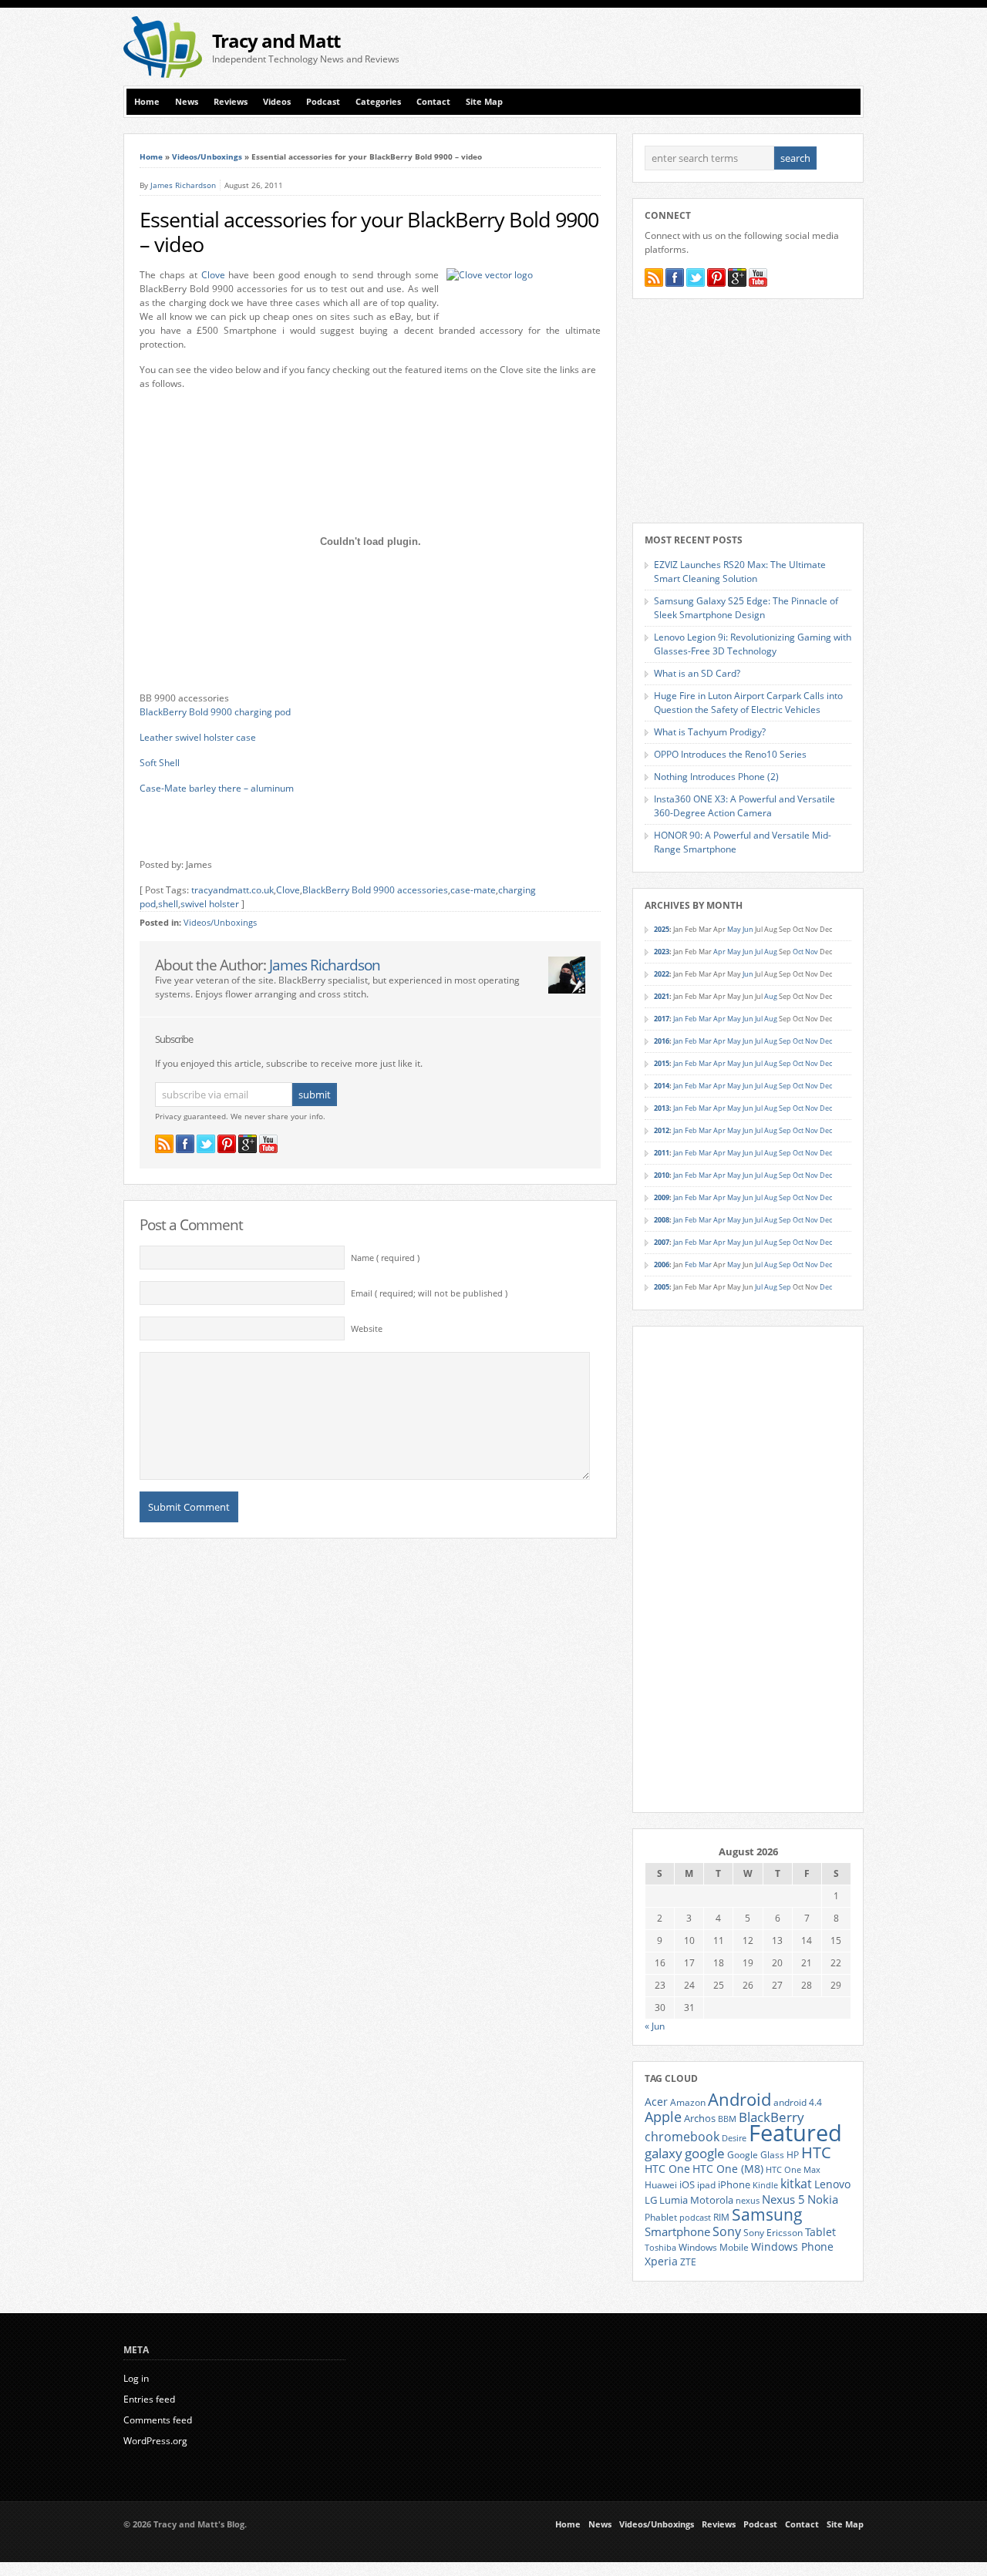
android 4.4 (798, 2102)
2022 (662, 974)
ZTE (688, 2262)
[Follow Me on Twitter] (206, 1144)
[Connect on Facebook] (185, 1144)
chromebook (682, 2137)
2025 (662, 929)
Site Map (484, 102)
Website (367, 1329)
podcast (695, 2218)
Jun (748, 929)
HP (793, 2155)
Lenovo (832, 2184)
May (734, 929)
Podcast (323, 102)
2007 (662, 1242)
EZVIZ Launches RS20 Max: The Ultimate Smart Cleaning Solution (740, 572)
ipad (706, 2184)
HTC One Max (793, 2170)
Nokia (823, 2199)
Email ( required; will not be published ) (429, 1293)
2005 (662, 1287)
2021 (662, 996)
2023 (662, 952)
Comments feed (158, 2420)
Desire (734, 2138)
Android (739, 2099)
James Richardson (183, 185)
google (705, 2153)
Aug (771, 952)
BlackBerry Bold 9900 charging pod (215, 712)
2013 (662, 1108)
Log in (136, 2378)
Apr (719, 952)
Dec (826, 1041)
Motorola (712, 2200)
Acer (656, 2102)
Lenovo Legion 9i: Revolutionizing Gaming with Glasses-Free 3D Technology (753, 644)
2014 (662, 1086)
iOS (687, 2184)
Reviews (231, 102)
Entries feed (149, 2399)
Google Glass (756, 2155)
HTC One (667, 2169)
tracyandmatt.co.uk (232, 890)
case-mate (473, 890)
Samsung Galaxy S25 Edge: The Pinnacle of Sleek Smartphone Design (746, 608)
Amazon (688, 2102)
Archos (700, 2118)
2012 (662, 1130)
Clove (213, 275)
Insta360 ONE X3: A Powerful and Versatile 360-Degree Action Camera (744, 806)
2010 (662, 1175)
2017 (662, 1019)
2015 (662, 1063)
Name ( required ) (385, 1258)
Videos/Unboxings (207, 156)
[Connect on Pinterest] (227, 1144)
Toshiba (660, 2248)
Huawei (661, 2185)
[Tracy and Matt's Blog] (163, 74)
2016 (662, 1041)
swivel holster (210, 904)
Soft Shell (160, 763)
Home (147, 102)
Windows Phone (792, 2247)
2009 (662, 1197)
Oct (798, 952)
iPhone (734, 2184)
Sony (727, 2231)
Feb (691, 1019)
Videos (277, 102)
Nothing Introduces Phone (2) (716, 777)
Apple (663, 2116)
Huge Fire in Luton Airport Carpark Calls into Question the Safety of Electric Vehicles (748, 703)
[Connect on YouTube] (268, 1144)
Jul (759, 952)
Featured (795, 2133)
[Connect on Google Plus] (248, 1144)
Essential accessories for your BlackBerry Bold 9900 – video (369, 232)
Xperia (661, 2261)
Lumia (674, 2200)
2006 (662, 1264)
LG (651, 2200)
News (187, 102)
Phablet (661, 2217)
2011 (662, 1153)
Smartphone (677, 2231)
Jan (678, 1019)
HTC (816, 2152)
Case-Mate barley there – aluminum (217, 788)
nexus (748, 2201)
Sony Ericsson (773, 2232)
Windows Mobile (714, 2247)
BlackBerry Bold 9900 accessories (375, 890)
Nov (812, 952)
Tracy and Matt (276, 40)
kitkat (796, 2184)
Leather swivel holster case (198, 737)
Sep (785, 1041)
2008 (662, 1220)
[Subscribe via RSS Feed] (164, 1144)
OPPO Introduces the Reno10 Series (730, 754)
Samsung (767, 2214)
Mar (705, 1019)
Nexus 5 (783, 2199)
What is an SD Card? (697, 673)
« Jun (655, 2026)
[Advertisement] (683, 47)
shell (168, 904)
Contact (433, 102)
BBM (727, 2119)
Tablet (820, 2232)
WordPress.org (155, 2441)
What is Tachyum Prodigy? (710, 732)
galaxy (664, 2153)
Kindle (765, 2185)
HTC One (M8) (728, 2169)
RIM (721, 2217)
